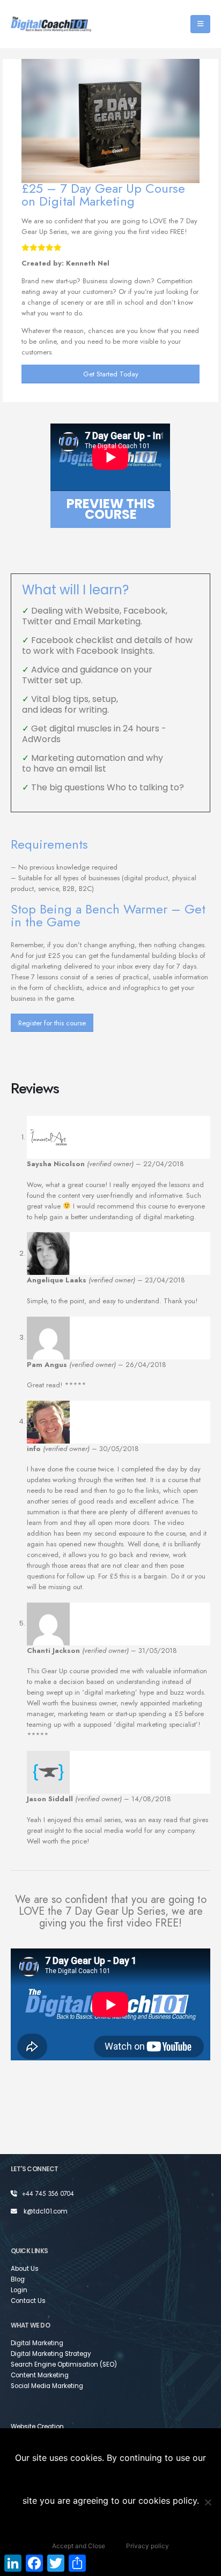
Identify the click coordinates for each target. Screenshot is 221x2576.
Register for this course (52, 1023)
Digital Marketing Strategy (51, 2354)
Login (19, 2290)
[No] (208, 2502)
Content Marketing (40, 2375)
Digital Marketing (37, 2343)
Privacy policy (148, 2546)
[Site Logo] (51, 24)
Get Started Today (111, 374)
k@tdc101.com (46, 2211)
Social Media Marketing (47, 2386)
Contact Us (28, 2301)
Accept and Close (79, 2546)
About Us (25, 2269)
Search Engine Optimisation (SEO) (64, 2365)
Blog (18, 2279)
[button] (200, 24)
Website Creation (37, 2427)
